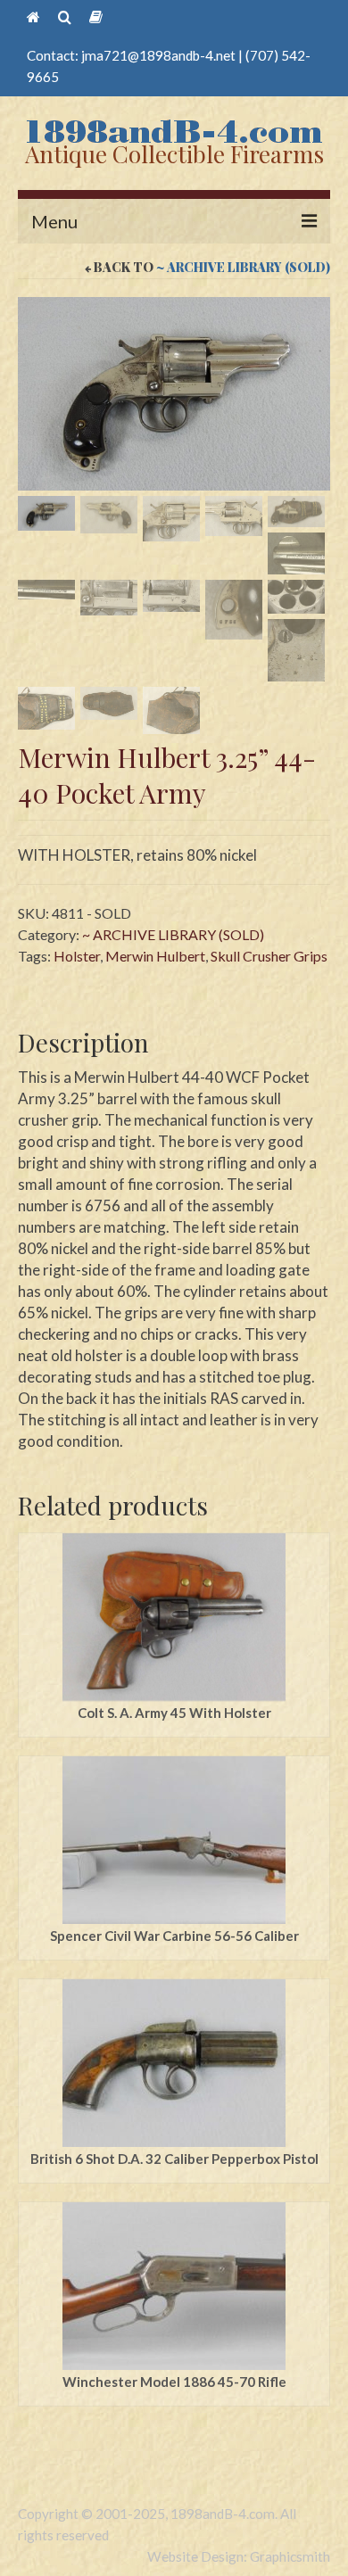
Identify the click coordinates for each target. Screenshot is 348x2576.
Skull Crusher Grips (269, 956)
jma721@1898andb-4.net (158, 55)
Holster (77, 956)
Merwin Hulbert (155, 956)
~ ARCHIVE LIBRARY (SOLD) (243, 267)
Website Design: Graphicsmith (239, 2556)
